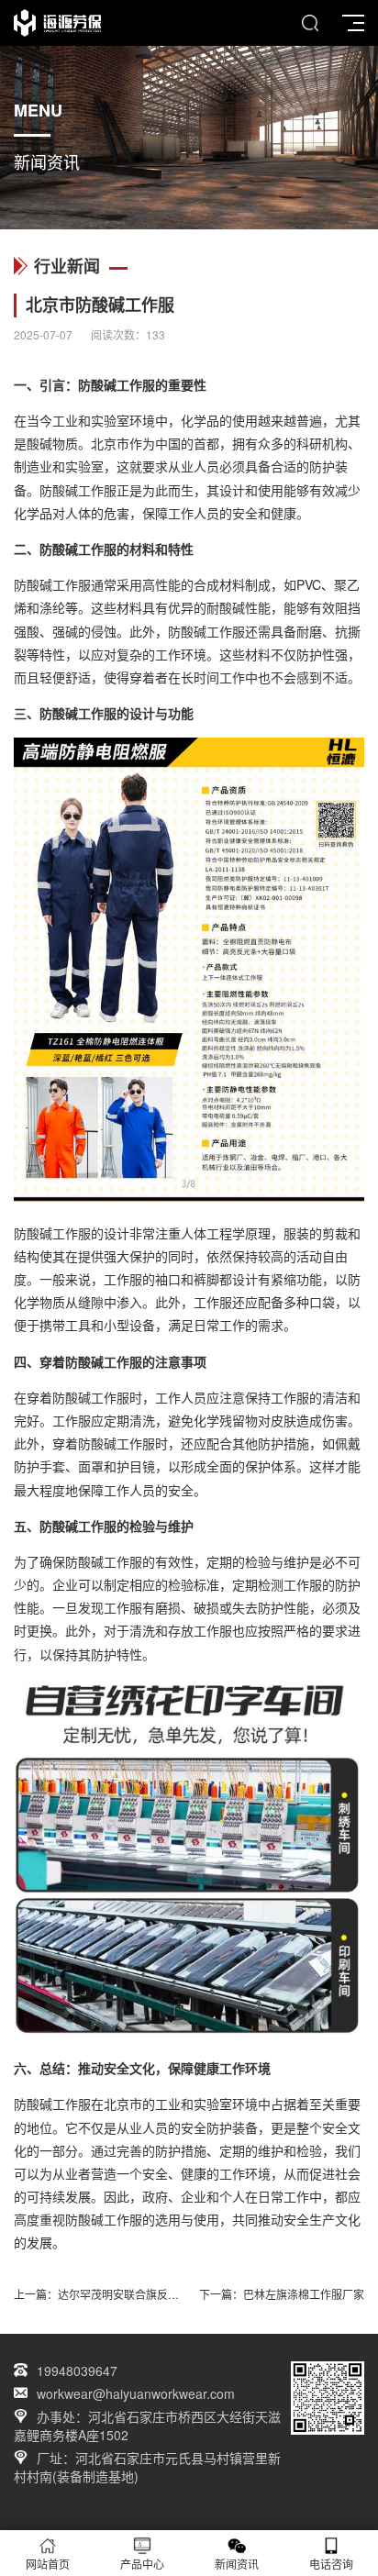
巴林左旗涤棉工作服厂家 (304, 2294)
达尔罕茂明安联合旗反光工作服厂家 (146, 2294)
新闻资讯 (237, 2564)
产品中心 (142, 2564)
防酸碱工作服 (117, 384)
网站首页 (48, 2564)
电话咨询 (331, 2564)
